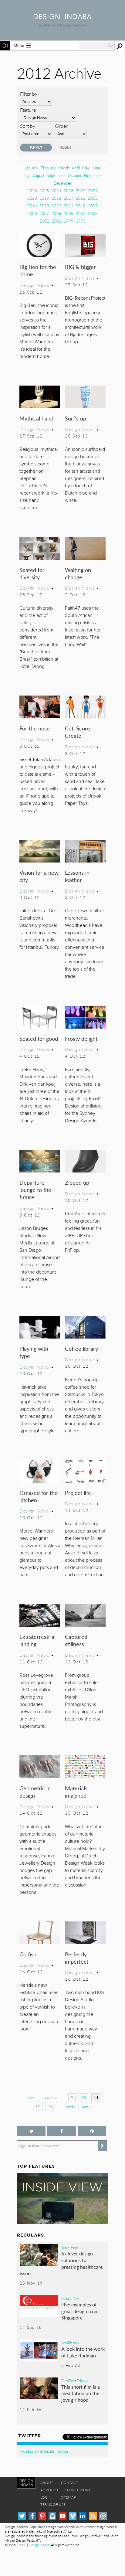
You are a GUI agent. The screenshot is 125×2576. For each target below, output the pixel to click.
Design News (34, 285)
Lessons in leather (77, 876)
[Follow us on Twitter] (31, 2131)
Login (46, 2497)
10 (83, 2098)
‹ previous (50, 2098)
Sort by (28, 126)
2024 (56, 191)
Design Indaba (39, 2545)
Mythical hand (36, 418)
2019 (44, 198)
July (26, 175)
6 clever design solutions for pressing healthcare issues (61, 2263)
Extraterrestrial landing (37, 1640)
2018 (56, 198)
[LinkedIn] (83, 2516)
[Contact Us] (103, 2516)
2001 (56, 221)
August (38, 175)
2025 (44, 191)
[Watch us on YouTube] (63, 2516)
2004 (81, 213)
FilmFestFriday (74, 2380)
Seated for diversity (32, 573)
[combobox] (96, 46)
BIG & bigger (80, 267)
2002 (44, 221)
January (32, 168)
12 (38, 2106)
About (47, 2483)
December (63, 183)
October (75, 175)
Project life (78, 1493)
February (48, 168)
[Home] (62, 17)
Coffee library (81, 1348)
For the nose (35, 728)
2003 (93, 213)
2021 (93, 191)
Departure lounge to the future (35, 1190)
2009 (93, 206)
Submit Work (78, 2490)
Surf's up (76, 418)
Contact (69, 2483)
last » (86, 2107)
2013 (44, 206)
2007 (44, 213)
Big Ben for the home (38, 270)
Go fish (28, 1954)
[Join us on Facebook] (62, 2131)
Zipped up (77, 1182)
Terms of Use (53, 2505)
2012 (56, 206)
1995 (81, 221)
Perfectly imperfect (77, 1958)
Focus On (70, 2298)
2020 (32, 198)
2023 (69, 191)
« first (30, 2098)
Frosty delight (81, 1038)
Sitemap (68, 2497)
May (86, 168)
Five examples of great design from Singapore (80, 2311)
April (76, 168)
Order (61, 126)
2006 (56, 213)
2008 (32, 213)
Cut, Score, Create (78, 732)
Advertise (50, 2490)
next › (71, 2107)
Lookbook (70, 2343)
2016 (81, 198)
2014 (32, 206)
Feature (28, 110)
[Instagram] (52, 2516)
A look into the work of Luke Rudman (83, 2352)
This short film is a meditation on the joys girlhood (81, 2393)
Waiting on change (78, 573)
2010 (81, 206)
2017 (69, 198)
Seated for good (39, 1038)
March (64, 168)
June (96, 168)
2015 (93, 198)
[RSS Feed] (93, 2516)
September (56, 175)
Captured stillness (76, 1640)
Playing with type (34, 1352)
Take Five (70, 2247)
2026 (32, 191)
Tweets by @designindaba (44, 2451)
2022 (81, 191)
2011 (69, 206)
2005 (69, 213)
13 (50, 2106)
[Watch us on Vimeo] (73, 2516)
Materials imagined (76, 1792)
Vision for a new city (39, 876)
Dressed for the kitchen (39, 1496)
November (93, 175)
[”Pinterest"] (92, 2131)
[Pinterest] (42, 2516)
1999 (69, 221)
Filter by (29, 94)
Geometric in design (35, 1792)
